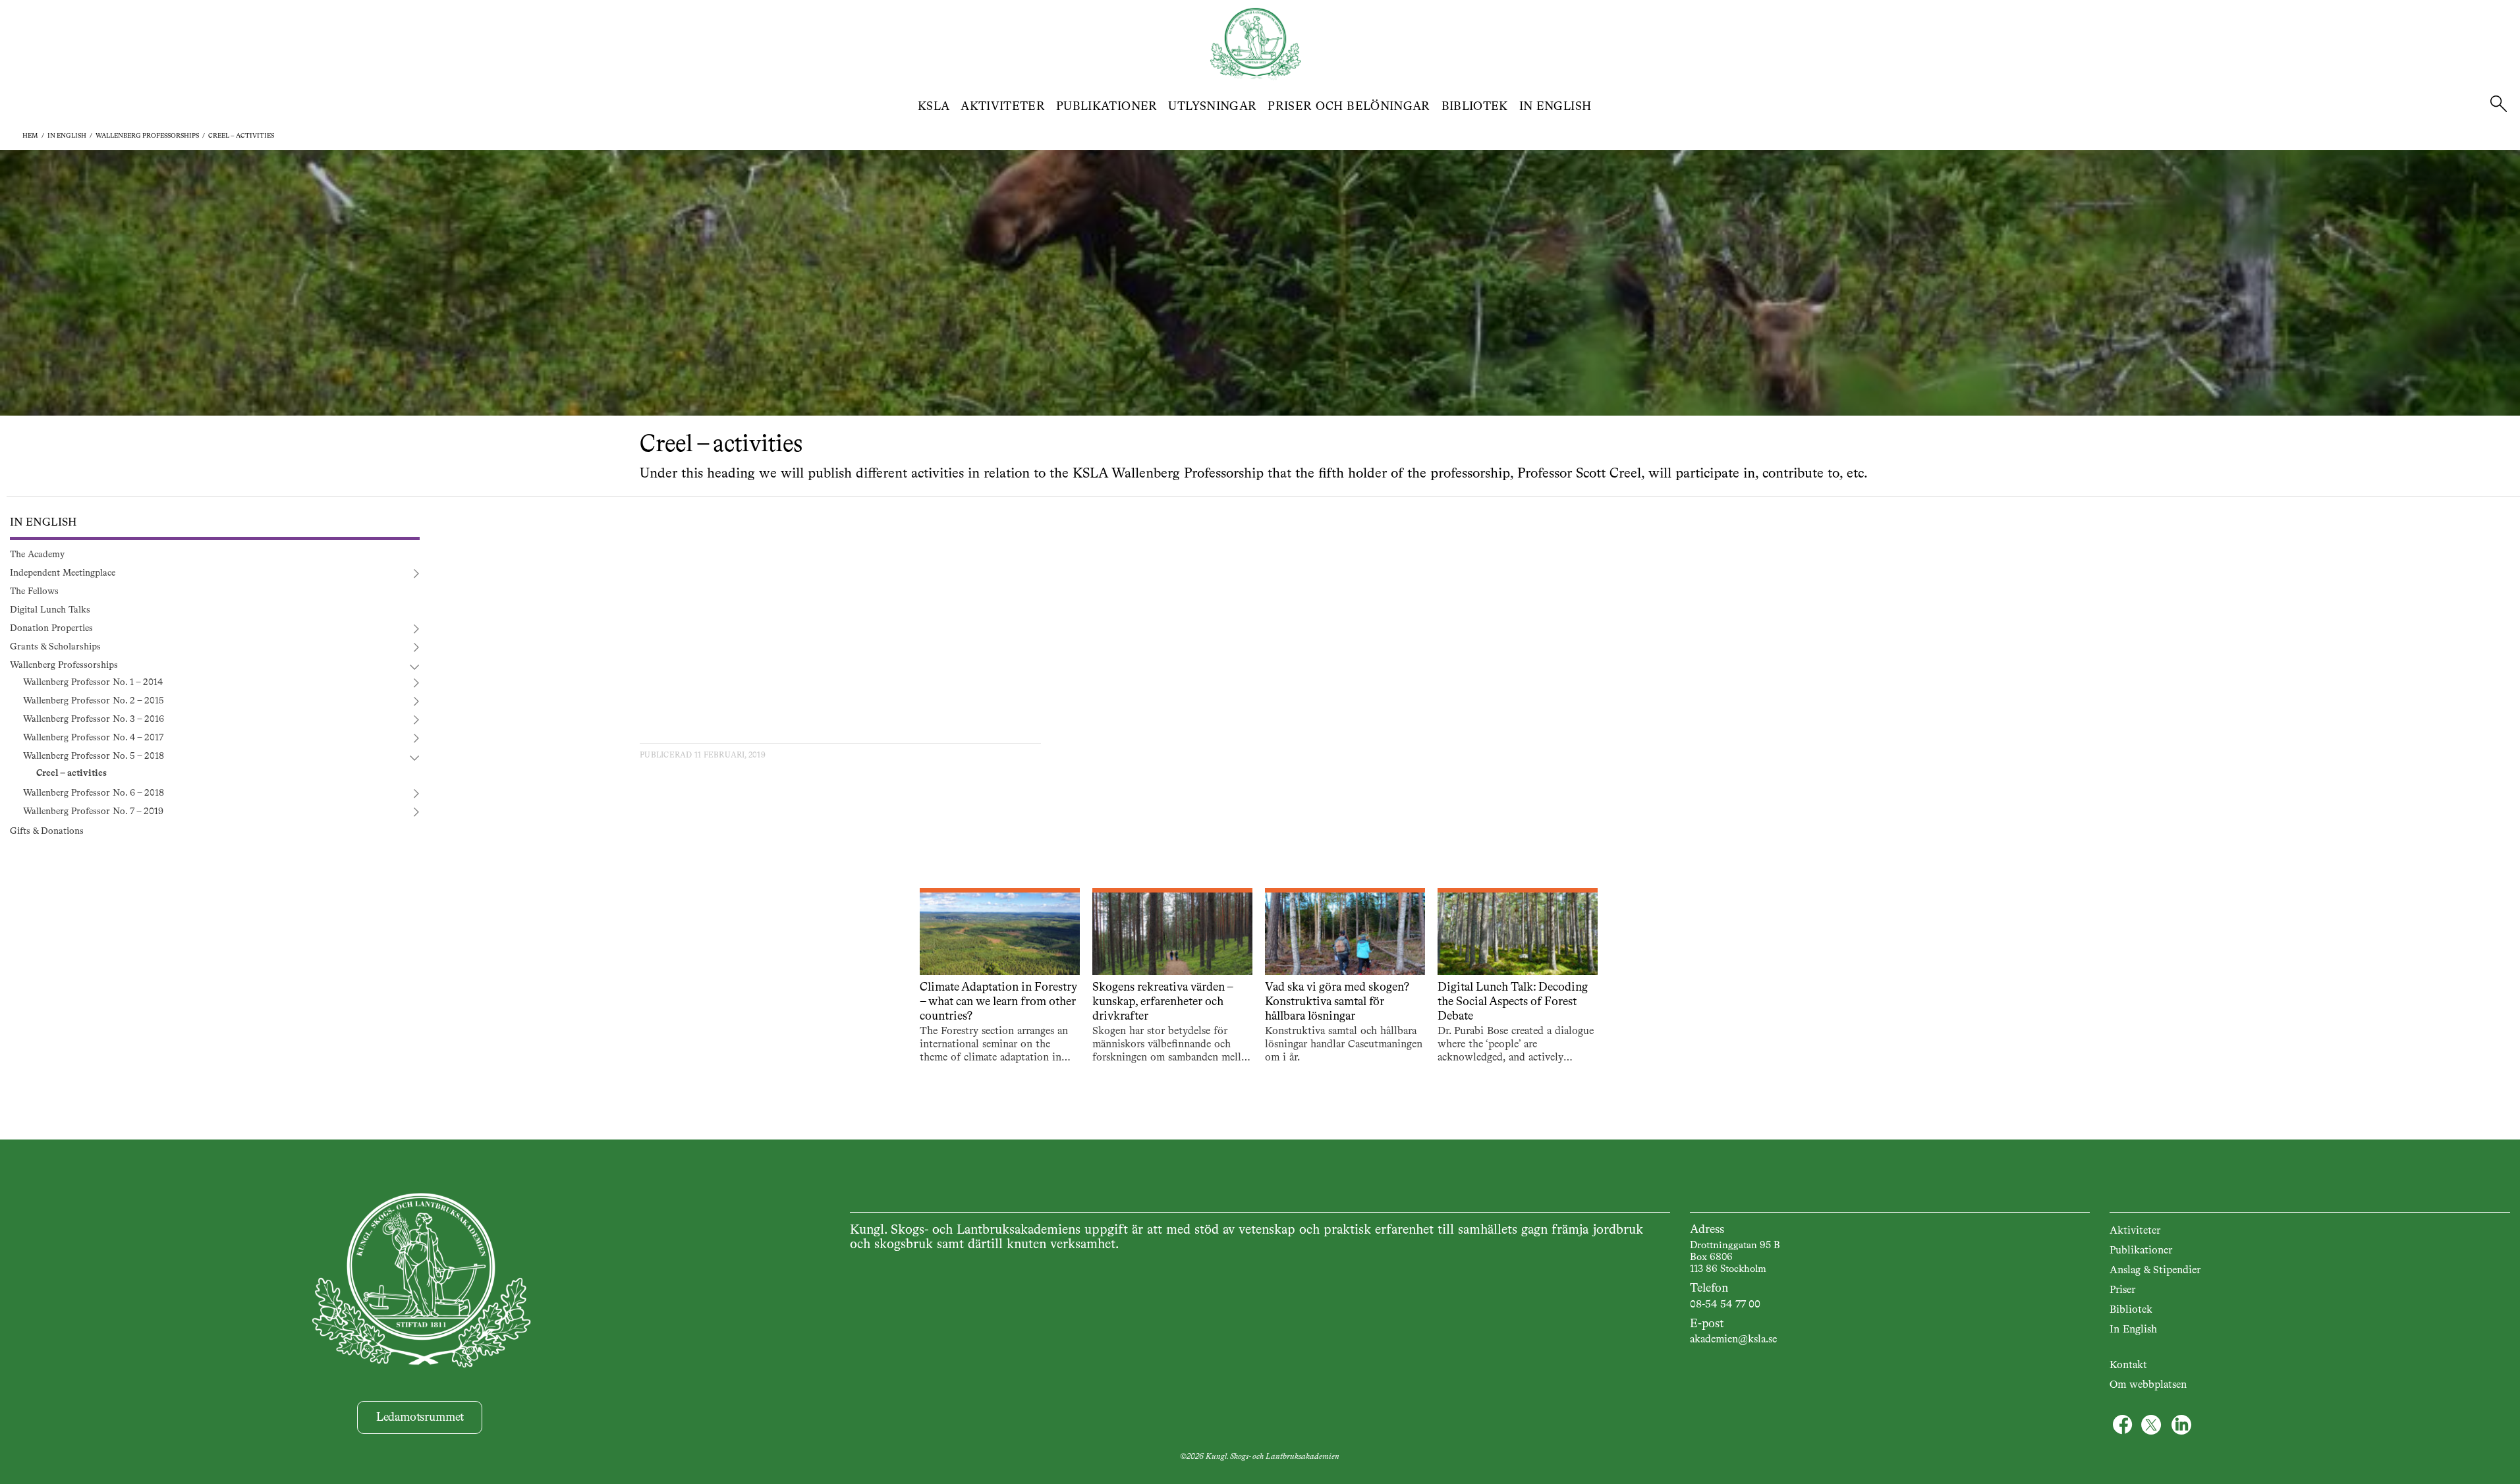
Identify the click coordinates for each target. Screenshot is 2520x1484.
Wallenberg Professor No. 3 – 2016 (94, 719)
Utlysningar (1212, 107)
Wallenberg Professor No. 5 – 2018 (94, 756)
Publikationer (1107, 107)
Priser (2122, 1290)
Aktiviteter (1003, 107)
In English (1555, 107)
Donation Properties (51, 628)
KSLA (934, 107)
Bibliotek (1475, 107)
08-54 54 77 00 (1725, 1305)
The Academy (37, 555)
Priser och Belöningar (1349, 107)
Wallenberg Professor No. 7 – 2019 (93, 811)
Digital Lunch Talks (50, 610)
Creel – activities (241, 136)
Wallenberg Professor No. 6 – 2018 (94, 793)
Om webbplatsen (2148, 1385)
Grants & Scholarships (55, 647)
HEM (30, 136)
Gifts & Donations (47, 831)
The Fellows (34, 591)
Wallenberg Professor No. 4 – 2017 (93, 738)
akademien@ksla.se (1733, 1340)
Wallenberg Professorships (147, 136)
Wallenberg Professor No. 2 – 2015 (94, 701)
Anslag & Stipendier (2155, 1271)
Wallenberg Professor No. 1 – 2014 (93, 682)
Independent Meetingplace (63, 573)
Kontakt (2128, 1365)
